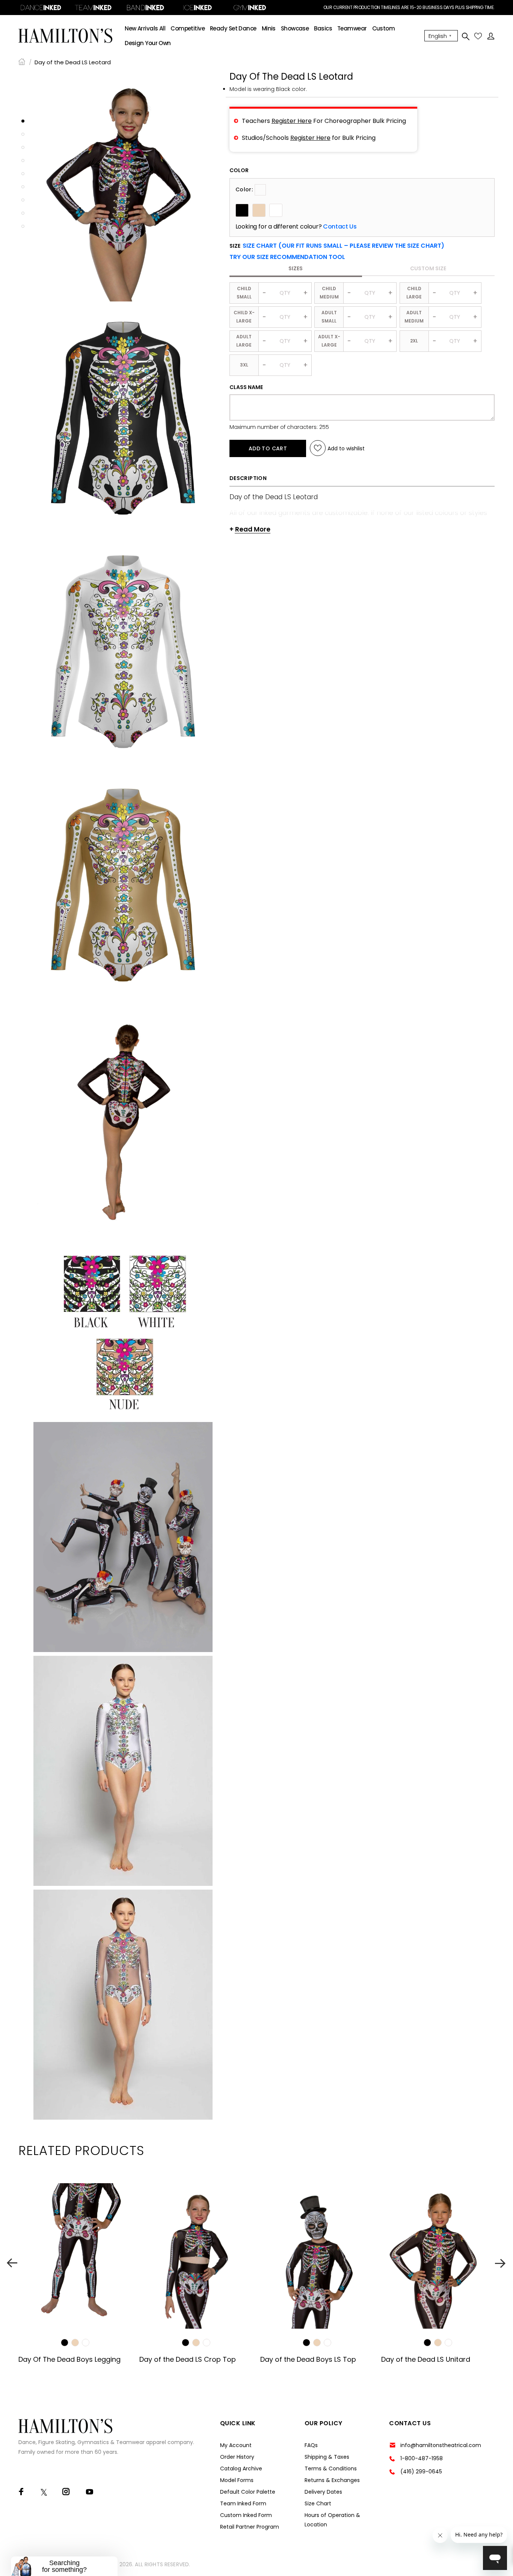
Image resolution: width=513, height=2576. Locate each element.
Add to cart (268, 448)
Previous (12, 2263)
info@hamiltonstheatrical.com (441, 2445)
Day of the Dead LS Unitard (426, 2359)
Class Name (246, 387)
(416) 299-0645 (421, 2472)
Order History (237, 2457)
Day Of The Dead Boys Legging (69, 2359)
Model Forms (237, 2480)
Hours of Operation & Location (332, 2520)
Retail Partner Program (250, 2527)
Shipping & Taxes (327, 2457)
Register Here (292, 121)
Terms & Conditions (331, 2468)
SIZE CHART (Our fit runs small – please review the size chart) (343, 246)
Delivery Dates (323, 2492)
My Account (236, 2445)
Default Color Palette (248, 2492)
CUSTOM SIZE (428, 268)
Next (501, 2263)
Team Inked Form (243, 2503)
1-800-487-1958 (422, 2458)
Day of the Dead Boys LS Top (308, 2359)
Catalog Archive (241, 2468)
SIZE (337, 246)
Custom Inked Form (246, 2515)
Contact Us (340, 227)
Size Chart (318, 2503)
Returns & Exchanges (332, 2480)
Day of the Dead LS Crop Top (188, 2359)
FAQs (311, 2445)
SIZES (296, 268)
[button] (287, 257)
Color (239, 170)
